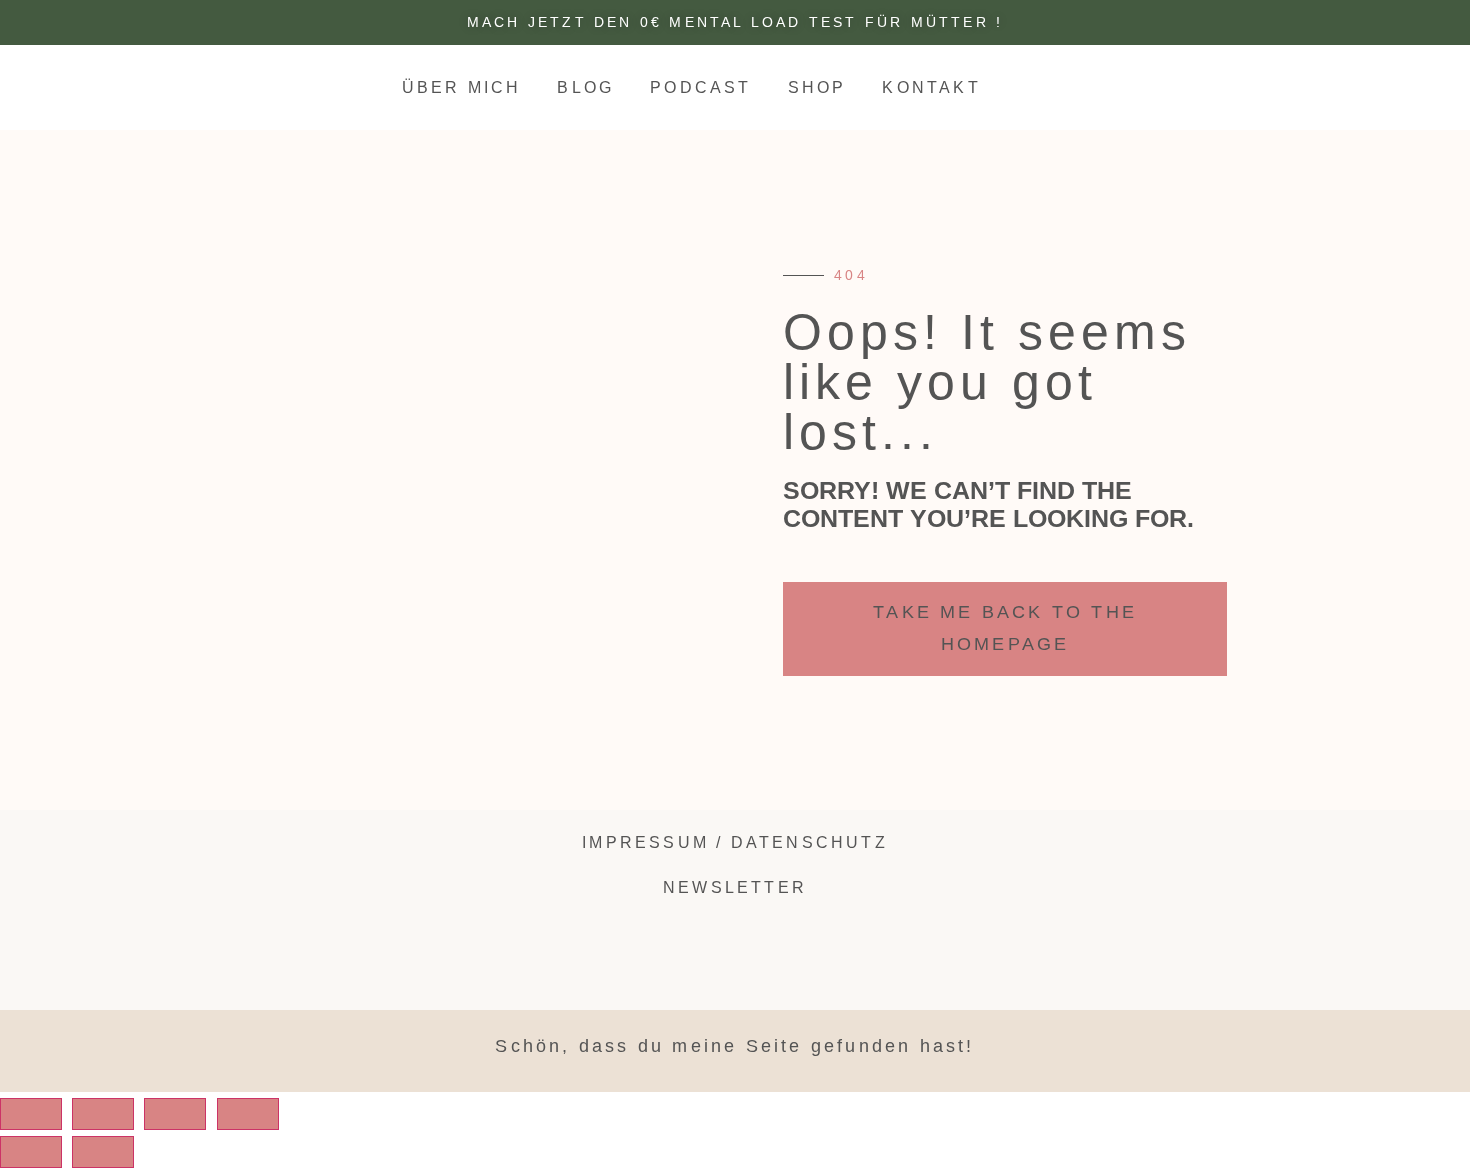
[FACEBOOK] (1122, 850)
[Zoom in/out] (248, 1114)
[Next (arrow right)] (103, 1152)
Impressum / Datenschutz (735, 842)
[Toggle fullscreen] (175, 1114)
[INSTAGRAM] (1261, 86)
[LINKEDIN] (1289, 86)
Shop (817, 87)
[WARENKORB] (1387, 86)
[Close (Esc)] (31, 1114)
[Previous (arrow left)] (31, 1152)
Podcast (700, 87)
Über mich (462, 87)
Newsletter (735, 887)
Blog (585, 87)
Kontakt (931, 87)
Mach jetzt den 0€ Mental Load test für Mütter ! (735, 22)
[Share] (103, 1114)
